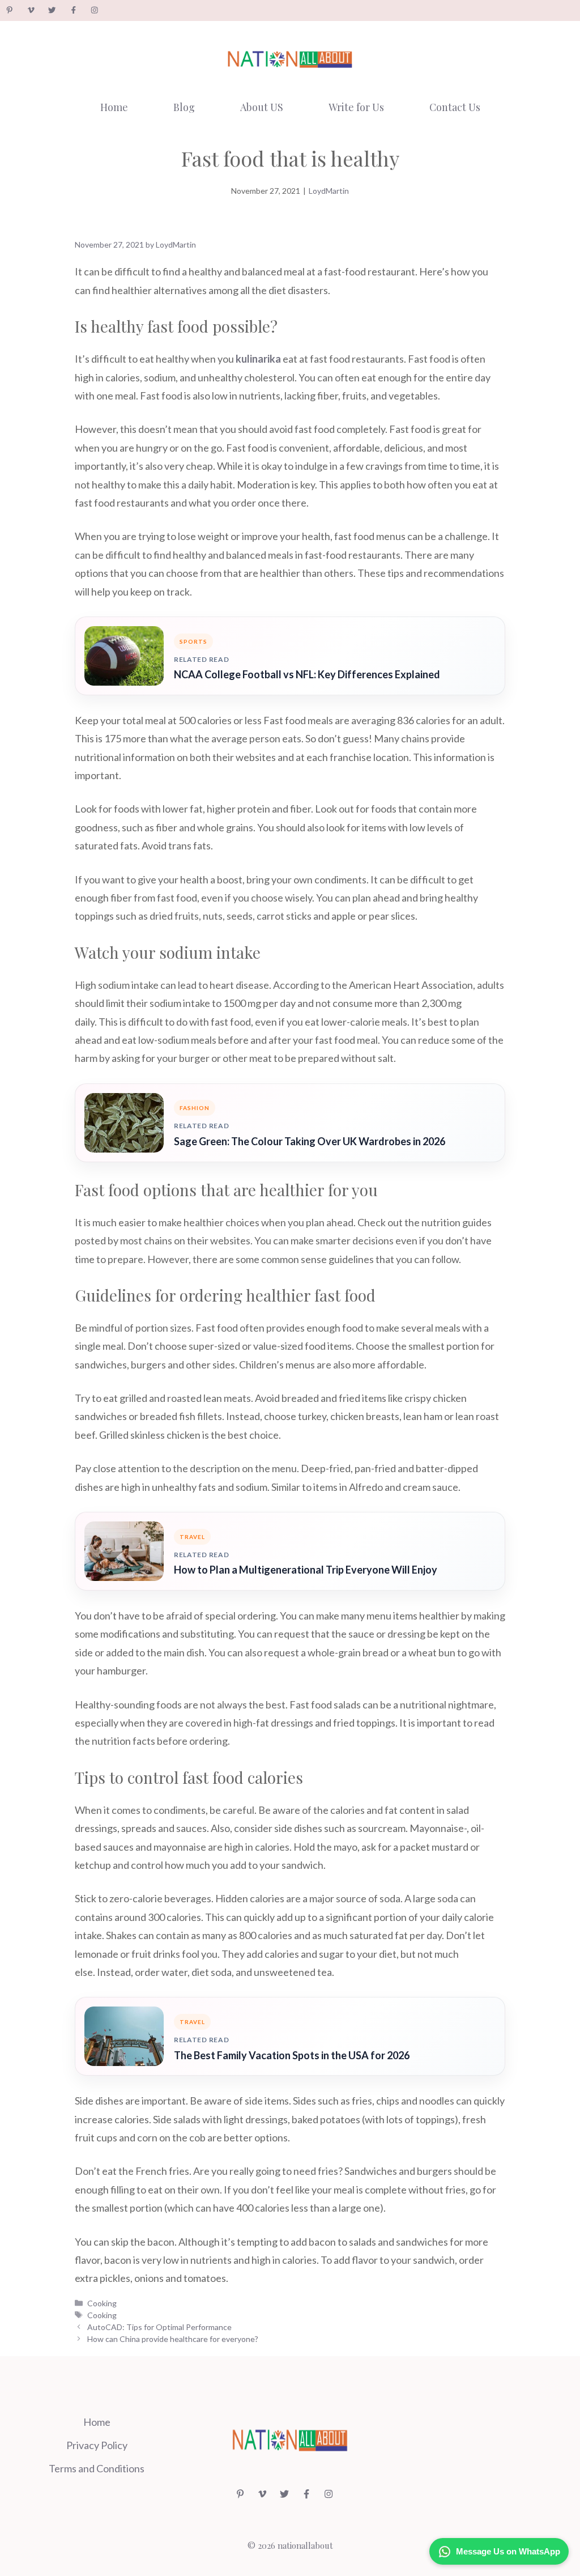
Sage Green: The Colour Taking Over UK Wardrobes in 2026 (310, 1141)
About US (262, 107)
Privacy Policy (97, 2445)
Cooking (102, 2303)
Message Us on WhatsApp (508, 2551)
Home (114, 107)
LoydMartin (329, 191)
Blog (184, 107)
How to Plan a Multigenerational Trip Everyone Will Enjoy (306, 1570)
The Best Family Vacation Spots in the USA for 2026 (292, 2055)
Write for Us (356, 107)
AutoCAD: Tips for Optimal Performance (159, 2327)
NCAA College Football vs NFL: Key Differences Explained (307, 674)
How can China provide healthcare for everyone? (173, 2339)
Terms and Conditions (97, 2468)
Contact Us (455, 107)
